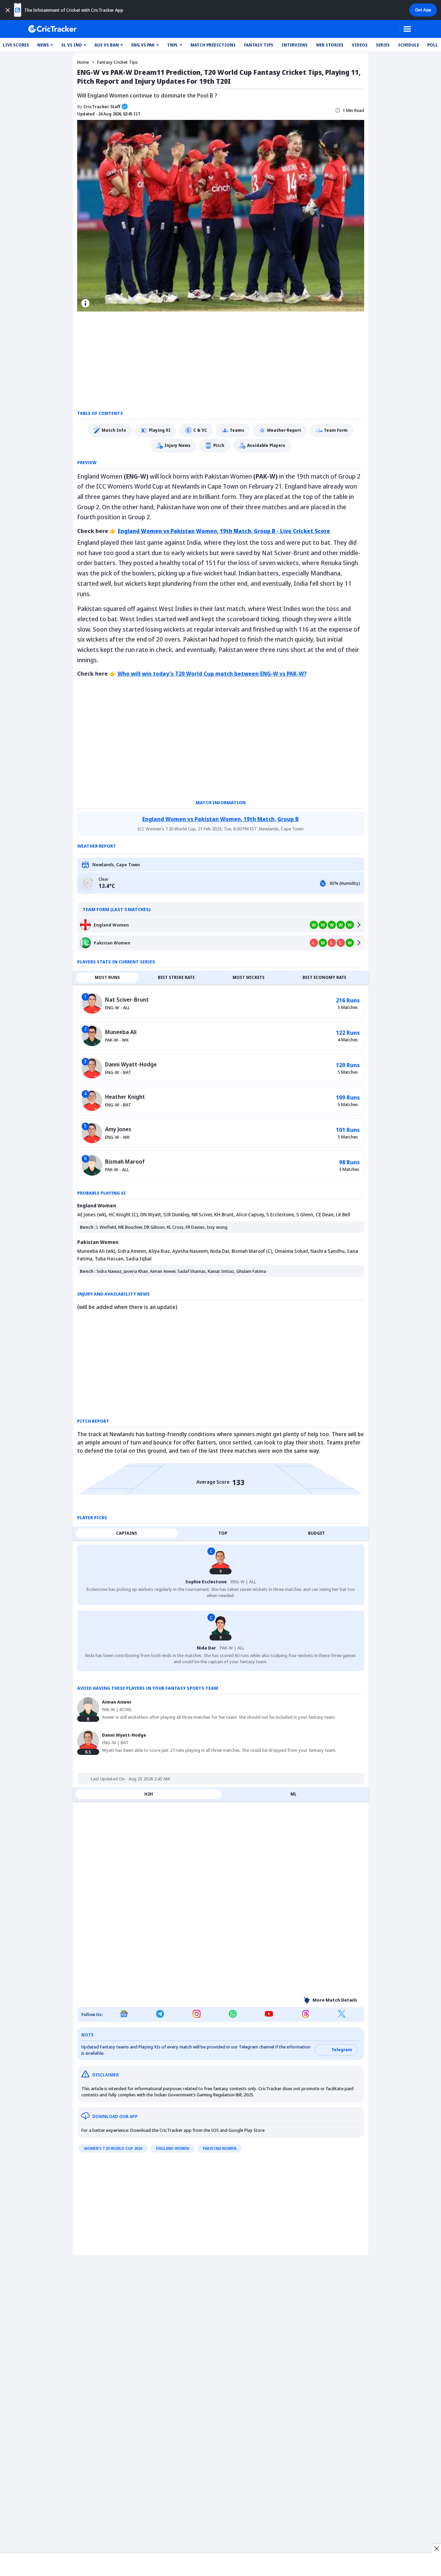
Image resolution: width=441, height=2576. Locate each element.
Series (383, 45)
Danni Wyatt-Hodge (131, 1064)
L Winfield (106, 1227)
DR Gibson (154, 1227)
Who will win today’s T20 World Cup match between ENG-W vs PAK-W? (212, 674)
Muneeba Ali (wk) (96, 1251)
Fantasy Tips (259, 45)
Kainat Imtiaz (221, 1271)
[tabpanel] (221, 1084)
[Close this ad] (436, 2548)
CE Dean (325, 1214)
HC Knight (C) (123, 1214)
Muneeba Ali (121, 1032)
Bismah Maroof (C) (252, 1251)
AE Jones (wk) (92, 1214)
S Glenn (305, 1214)
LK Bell (343, 1214)
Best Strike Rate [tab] (176, 977)
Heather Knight (125, 1097)
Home (83, 62)
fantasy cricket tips (117, 62)
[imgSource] (85, 303)
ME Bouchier (130, 1227)
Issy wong (217, 1227)
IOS (215, 2130)
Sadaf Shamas (192, 1271)
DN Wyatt (151, 1214)
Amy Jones (118, 1129)
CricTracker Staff (99, 106)
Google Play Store (247, 2130)
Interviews (295, 45)
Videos (360, 45)
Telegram (342, 2050)
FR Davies (195, 1227)
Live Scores (16, 45)
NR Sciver (202, 1214)
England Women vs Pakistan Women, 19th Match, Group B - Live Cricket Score (224, 531)
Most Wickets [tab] (249, 977)
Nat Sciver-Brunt (127, 1000)
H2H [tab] (149, 1794)
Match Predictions (213, 45)
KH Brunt (224, 1214)
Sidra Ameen (132, 1251)
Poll (433, 45)
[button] (45, 45)
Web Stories (330, 45)
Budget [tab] (316, 1533)
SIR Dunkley (176, 1214)
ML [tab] (294, 1794)
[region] (220, 2563)
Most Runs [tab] (107, 977)
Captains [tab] (127, 1533)
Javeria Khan (136, 1271)
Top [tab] (223, 1533)
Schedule (408, 45)
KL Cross (175, 1227)
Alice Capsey (250, 1214)
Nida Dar (220, 1251)
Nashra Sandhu (327, 1251)
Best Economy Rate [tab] (324, 977)
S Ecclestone (280, 1214)
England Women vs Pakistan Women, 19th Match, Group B (220, 819)
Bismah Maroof (125, 1162)
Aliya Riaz (159, 1251)
